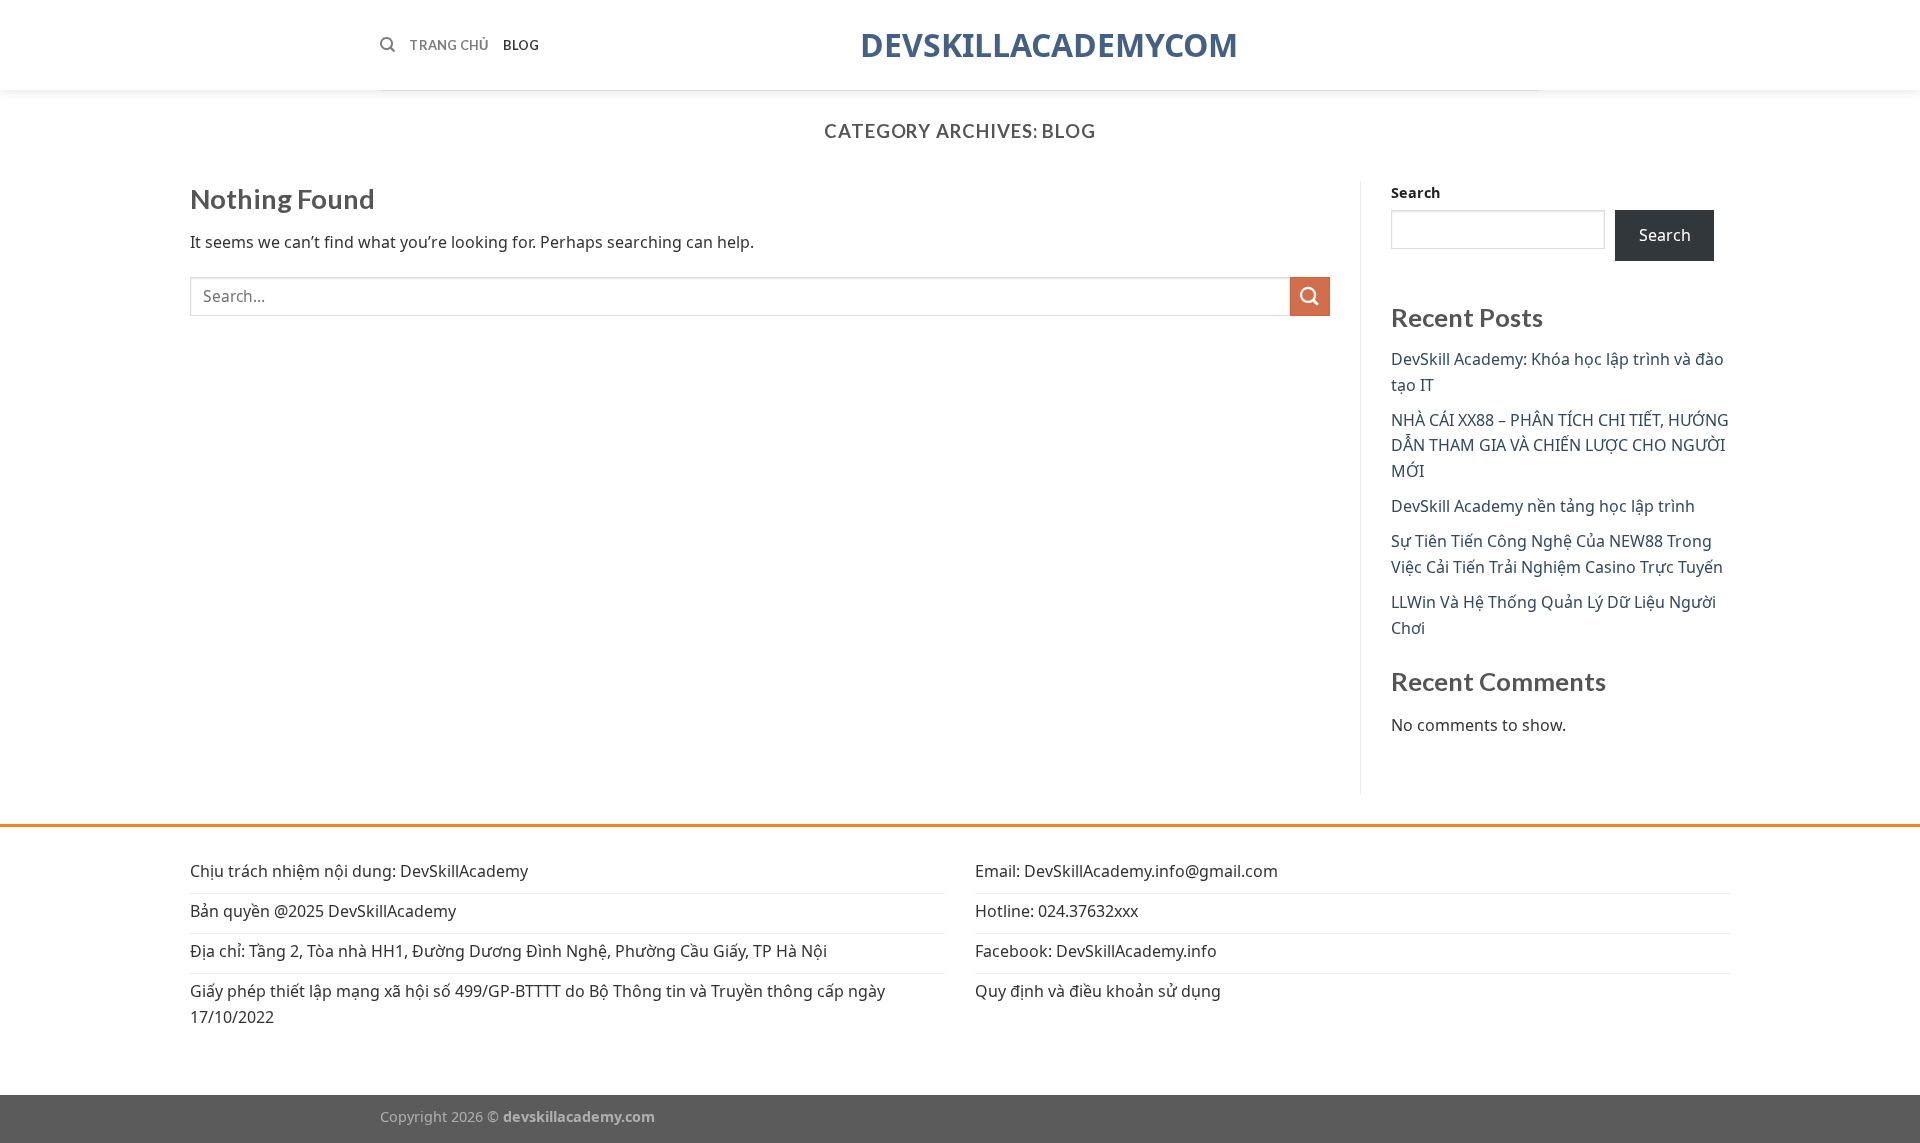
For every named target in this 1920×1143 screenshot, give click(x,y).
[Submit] (1310, 296)
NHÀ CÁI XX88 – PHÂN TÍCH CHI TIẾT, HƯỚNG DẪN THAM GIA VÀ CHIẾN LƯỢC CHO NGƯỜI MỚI (1560, 445)
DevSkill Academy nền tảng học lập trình (1543, 506)
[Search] (387, 45)
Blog (521, 45)
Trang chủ (448, 45)
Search (1415, 192)
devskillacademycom (960, 45)
